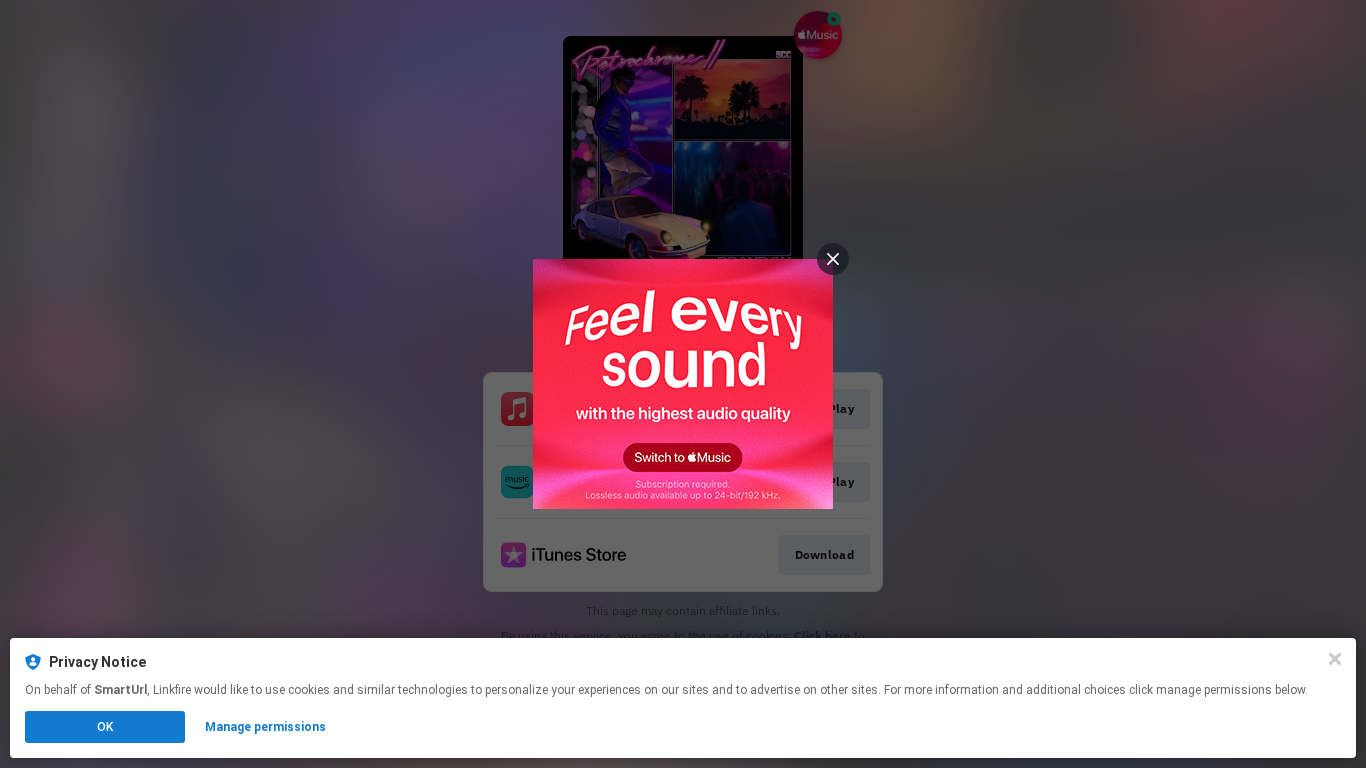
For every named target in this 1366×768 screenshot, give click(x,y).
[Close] (1335, 659)
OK (105, 727)
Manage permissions (265, 727)
